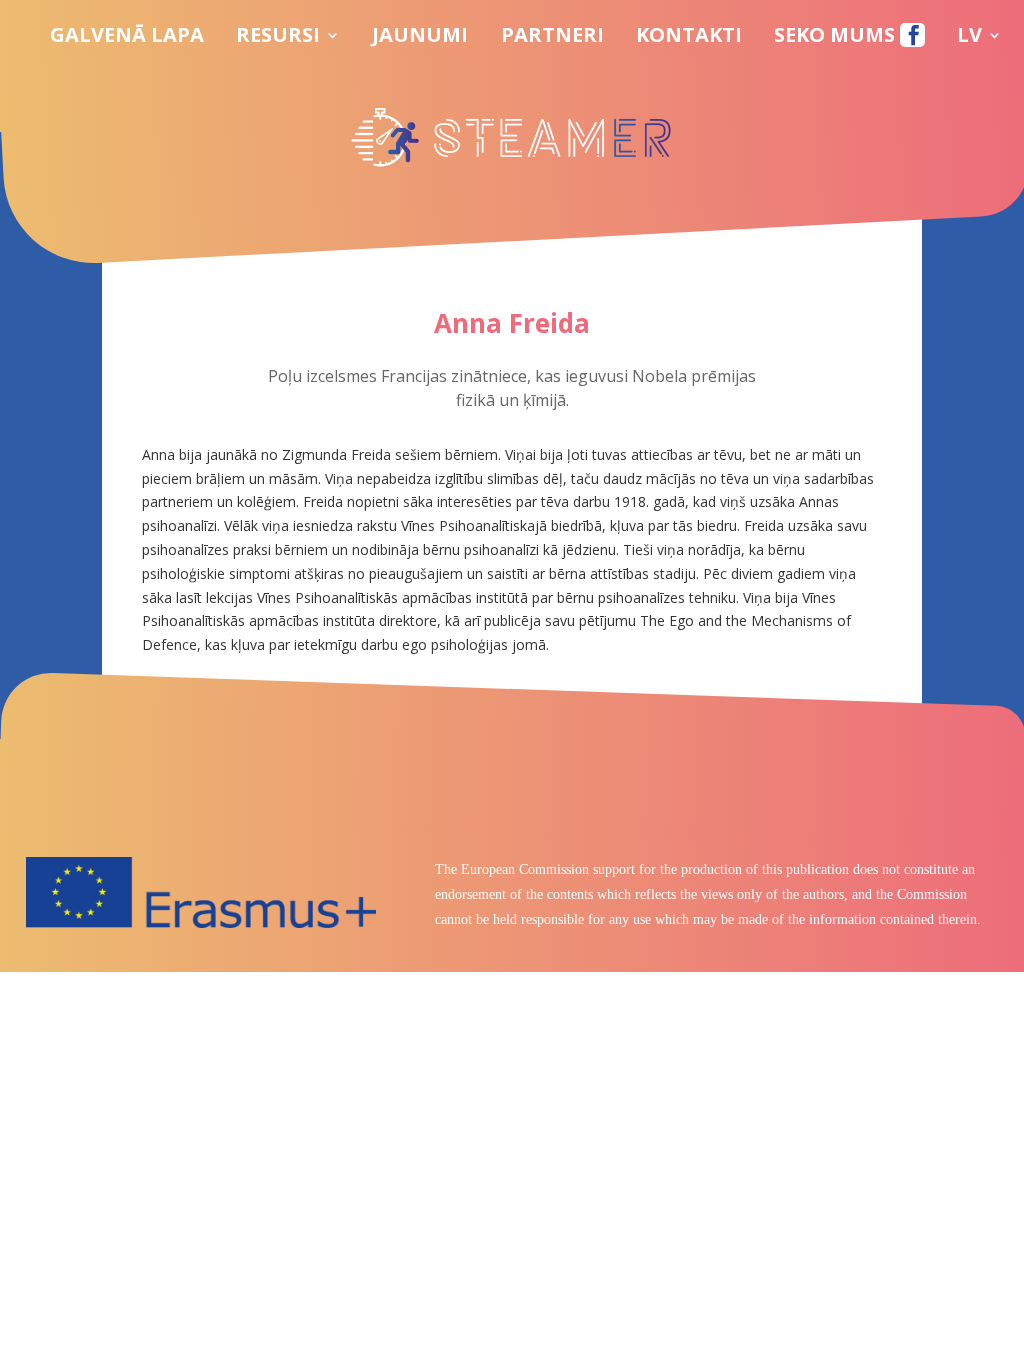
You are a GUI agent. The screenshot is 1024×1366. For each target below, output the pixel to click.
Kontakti (689, 38)
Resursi (278, 38)
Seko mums (837, 38)
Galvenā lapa (127, 38)
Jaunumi (420, 38)
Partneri (552, 38)
